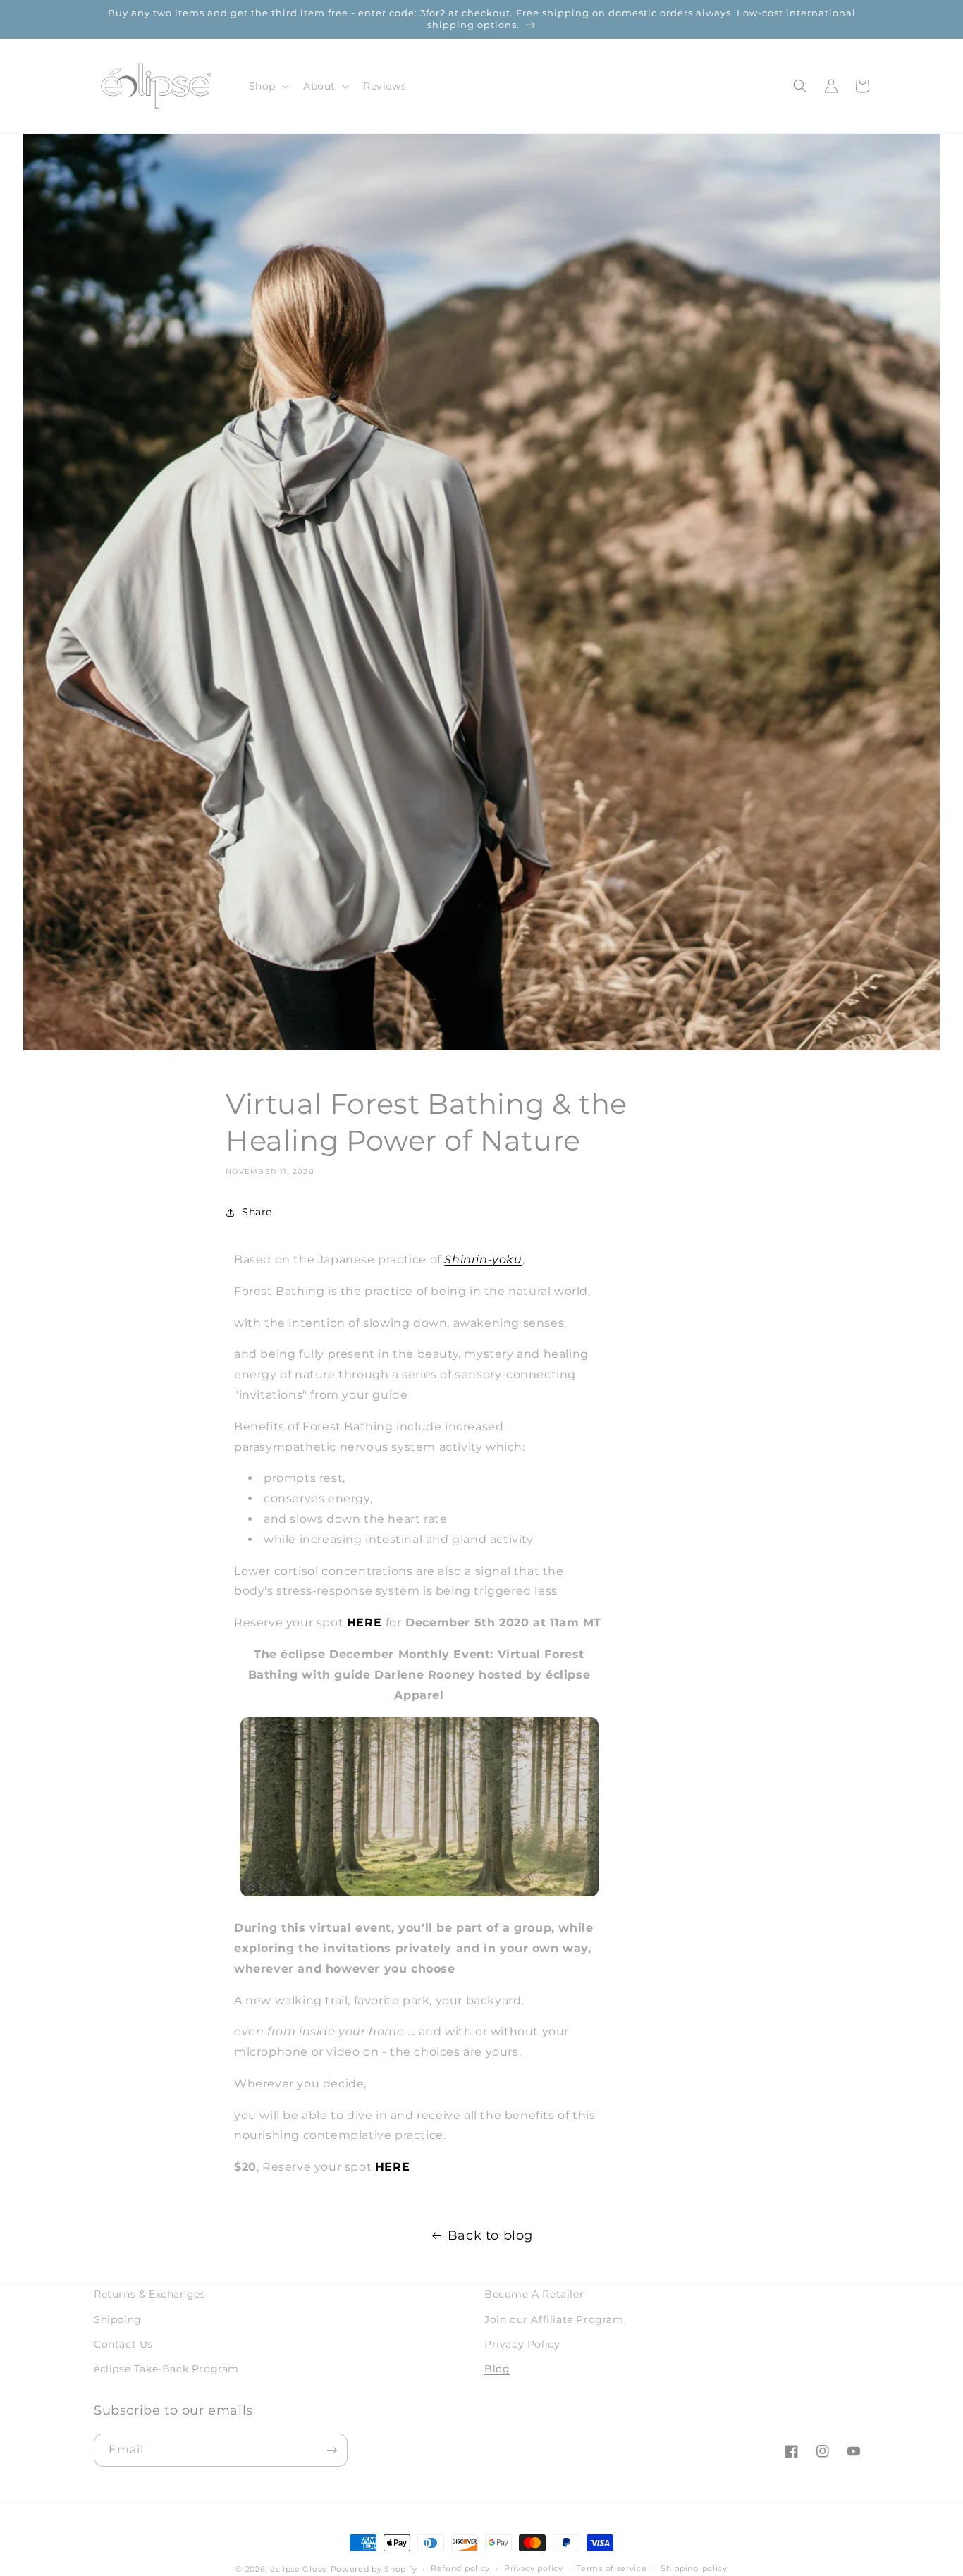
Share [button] (257, 1212)
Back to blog (490, 2235)
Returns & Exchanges (149, 2294)
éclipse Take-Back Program (166, 2369)
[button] (268, 86)
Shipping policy (694, 2568)
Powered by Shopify (374, 2569)
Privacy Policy (522, 2344)
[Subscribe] (331, 2450)
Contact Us (123, 2344)
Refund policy (460, 2568)
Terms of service (612, 2568)
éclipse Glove (299, 2569)
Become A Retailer (534, 2294)
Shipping (118, 2319)
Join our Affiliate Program (554, 2319)
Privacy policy (534, 2568)
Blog (497, 2369)
